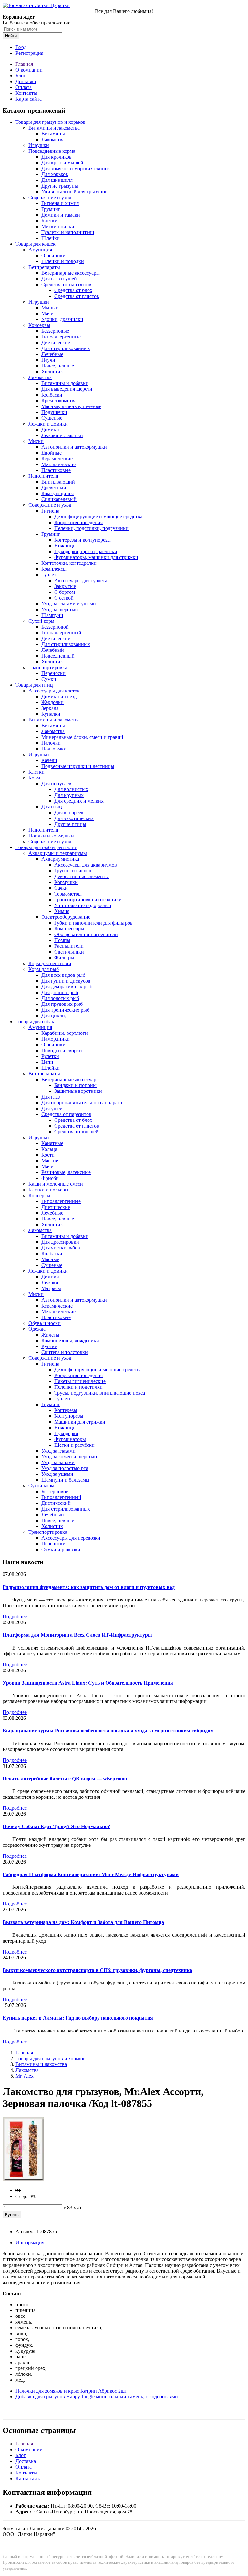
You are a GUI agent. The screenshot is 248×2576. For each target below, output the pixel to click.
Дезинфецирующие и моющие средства (98, 1370)
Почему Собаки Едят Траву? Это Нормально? (56, 1826)
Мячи (47, 313)
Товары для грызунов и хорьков (51, 122)
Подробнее (15, 1616)
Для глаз (51, 1097)
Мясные (50, 1259)
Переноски (53, 673)
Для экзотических (74, 818)
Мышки (50, 308)
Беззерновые (55, 331)
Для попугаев (56, 784)
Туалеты (51, 575)
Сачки (61, 888)
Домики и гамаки (61, 215)
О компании (29, 70)
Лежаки (50, 1283)
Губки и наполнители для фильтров (93, 923)
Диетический (56, 638)
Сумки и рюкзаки (61, 1549)
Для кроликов (57, 157)
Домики (50, 430)
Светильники (69, 952)
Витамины (53, 134)
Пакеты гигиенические (80, 1381)
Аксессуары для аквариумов (86, 865)
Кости (48, 1155)
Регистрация (29, 53)
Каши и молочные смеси (56, 1184)
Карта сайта (29, 99)
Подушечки (54, 412)
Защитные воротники (78, 1091)
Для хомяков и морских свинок (76, 168)
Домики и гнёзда (60, 696)
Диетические (56, 343)
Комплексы (54, 569)
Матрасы (51, 1288)
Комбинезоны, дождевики (70, 1341)
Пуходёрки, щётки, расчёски (86, 551)
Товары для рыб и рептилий (46, 847)
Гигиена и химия (60, 203)
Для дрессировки (60, 1242)
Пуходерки (66, 1433)
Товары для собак (35, 1021)
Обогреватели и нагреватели (86, 934)
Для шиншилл (57, 180)
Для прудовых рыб (62, 1004)
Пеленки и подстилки (78, 1387)
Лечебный (53, 650)
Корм (34, 778)
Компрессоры (69, 929)
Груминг (51, 209)
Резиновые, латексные (66, 1172)
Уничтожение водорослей (83, 905)
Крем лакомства (59, 401)
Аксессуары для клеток (54, 691)
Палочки (51, 743)
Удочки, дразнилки (62, 319)
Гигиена (50, 511)
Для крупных (69, 795)
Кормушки (66, 882)
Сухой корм (41, 621)
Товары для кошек (36, 244)
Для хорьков (55, 174)
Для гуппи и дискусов (66, 981)
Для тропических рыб (65, 1010)
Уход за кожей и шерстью (69, 1457)
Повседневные (58, 366)
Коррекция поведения (78, 522)
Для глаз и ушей (59, 279)
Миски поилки (58, 226)
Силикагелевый (59, 499)
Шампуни (52, 615)
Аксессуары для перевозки (71, 1538)
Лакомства (53, 139)
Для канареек (69, 813)
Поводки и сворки (62, 1050)
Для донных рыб (60, 992)
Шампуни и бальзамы (65, 1480)
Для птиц (52, 807)
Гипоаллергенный (61, 633)
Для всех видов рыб (63, 975)
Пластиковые (56, 470)
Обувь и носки (45, 1323)
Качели (49, 760)
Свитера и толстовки (65, 1352)
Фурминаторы (70, 1439)
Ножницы (65, 546)
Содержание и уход (50, 197)
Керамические (57, 459)
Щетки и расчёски (74, 1445)
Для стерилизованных (66, 348)
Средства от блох (73, 290)
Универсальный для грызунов (74, 192)
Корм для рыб (44, 969)
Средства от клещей (76, 1132)
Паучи (48, 360)
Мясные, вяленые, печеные (71, 406)
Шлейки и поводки (63, 261)
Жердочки (52, 702)
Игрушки (39, 145)
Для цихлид (54, 1016)
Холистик (52, 372)
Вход (21, 47)
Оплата (24, 87)
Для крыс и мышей (62, 163)
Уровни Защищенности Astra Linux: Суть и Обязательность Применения (88, 1683)
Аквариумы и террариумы (58, 853)
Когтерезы (66, 1410)
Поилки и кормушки (51, 836)
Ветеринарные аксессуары (71, 273)
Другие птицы (70, 824)
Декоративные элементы (82, 876)
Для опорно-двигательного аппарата (82, 1103)
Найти (11, 36)
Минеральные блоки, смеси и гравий (82, 737)
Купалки (51, 714)
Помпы (62, 940)
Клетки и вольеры (48, 1190)
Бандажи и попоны (75, 1085)
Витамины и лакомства (54, 128)
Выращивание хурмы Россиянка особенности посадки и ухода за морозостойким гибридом (108, 1731)
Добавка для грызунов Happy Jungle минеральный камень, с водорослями (97, 2397)
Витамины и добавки (65, 383)
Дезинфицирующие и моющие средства (98, 517)
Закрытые (65, 586)
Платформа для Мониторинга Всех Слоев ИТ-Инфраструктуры (77, 1635)
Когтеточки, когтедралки (69, 563)
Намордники (56, 1039)
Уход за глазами (58, 1451)
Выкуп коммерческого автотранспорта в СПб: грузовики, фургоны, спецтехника (97, 1970)
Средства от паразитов (66, 284)
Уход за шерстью (60, 609)
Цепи (47, 1062)
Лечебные (52, 354)
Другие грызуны (60, 186)
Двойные (52, 453)
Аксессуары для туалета (81, 580)
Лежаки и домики (48, 424)
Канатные (52, 1143)
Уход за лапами (58, 1462)
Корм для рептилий (50, 963)
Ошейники (53, 255)
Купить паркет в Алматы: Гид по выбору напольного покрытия (78, 2018)
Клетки (49, 221)
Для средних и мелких (79, 801)
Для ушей (52, 1108)
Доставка (26, 81)
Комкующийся (57, 493)
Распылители (69, 946)
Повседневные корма (52, 151)
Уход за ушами (57, 1474)
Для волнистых (71, 789)
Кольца (49, 1149)
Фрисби (50, 1178)
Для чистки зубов (61, 1248)
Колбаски (52, 395)
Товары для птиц (34, 685)
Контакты (26, 93)
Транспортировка (48, 667)
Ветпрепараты (44, 267)
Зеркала (50, 708)
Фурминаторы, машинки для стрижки (96, 557)
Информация (30, 2243)
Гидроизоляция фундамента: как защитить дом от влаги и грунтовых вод (89, 1587)
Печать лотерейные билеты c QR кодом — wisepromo (65, 1779)
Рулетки (50, 1056)
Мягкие (50, 1161)
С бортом (65, 592)
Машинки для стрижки (80, 1422)
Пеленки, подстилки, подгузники (91, 528)
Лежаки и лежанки (62, 435)
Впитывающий (58, 482)
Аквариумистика (60, 859)
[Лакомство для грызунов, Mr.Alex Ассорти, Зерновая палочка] (23, 2179)
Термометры (68, 894)
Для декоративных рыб (67, 987)
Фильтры (64, 958)
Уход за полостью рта (65, 1468)
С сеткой (64, 598)
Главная (24, 64)
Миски (36, 441)
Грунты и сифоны (74, 871)
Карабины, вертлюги (65, 1033)
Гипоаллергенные (61, 337)
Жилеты (50, 1335)
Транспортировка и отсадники (88, 900)
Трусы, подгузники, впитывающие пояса (100, 1393)
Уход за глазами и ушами (69, 604)
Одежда (37, 1329)
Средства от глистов (77, 296)
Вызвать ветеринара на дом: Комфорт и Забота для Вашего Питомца (83, 1922)
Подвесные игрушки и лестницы (78, 766)
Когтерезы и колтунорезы (83, 540)
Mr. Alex (25, 2076)
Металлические (58, 464)
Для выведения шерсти (67, 389)
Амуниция (40, 250)
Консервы (39, 325)
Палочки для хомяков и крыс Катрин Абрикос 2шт (71, 2391)
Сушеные (52, 418)
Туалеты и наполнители (68, 232)
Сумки (49, 679)
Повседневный (58, 656)
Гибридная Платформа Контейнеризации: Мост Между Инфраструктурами (91, 1874)
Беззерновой (55, 627)
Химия (62, 911)
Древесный (54, 488)
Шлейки (51, 238)
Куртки (49, 1346)
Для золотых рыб (60, 998)
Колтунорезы (69, 1416)
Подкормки (54, 749)
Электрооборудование (66, 917)
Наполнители (43, 476)
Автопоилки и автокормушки (74, 447)
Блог (21, 76)
